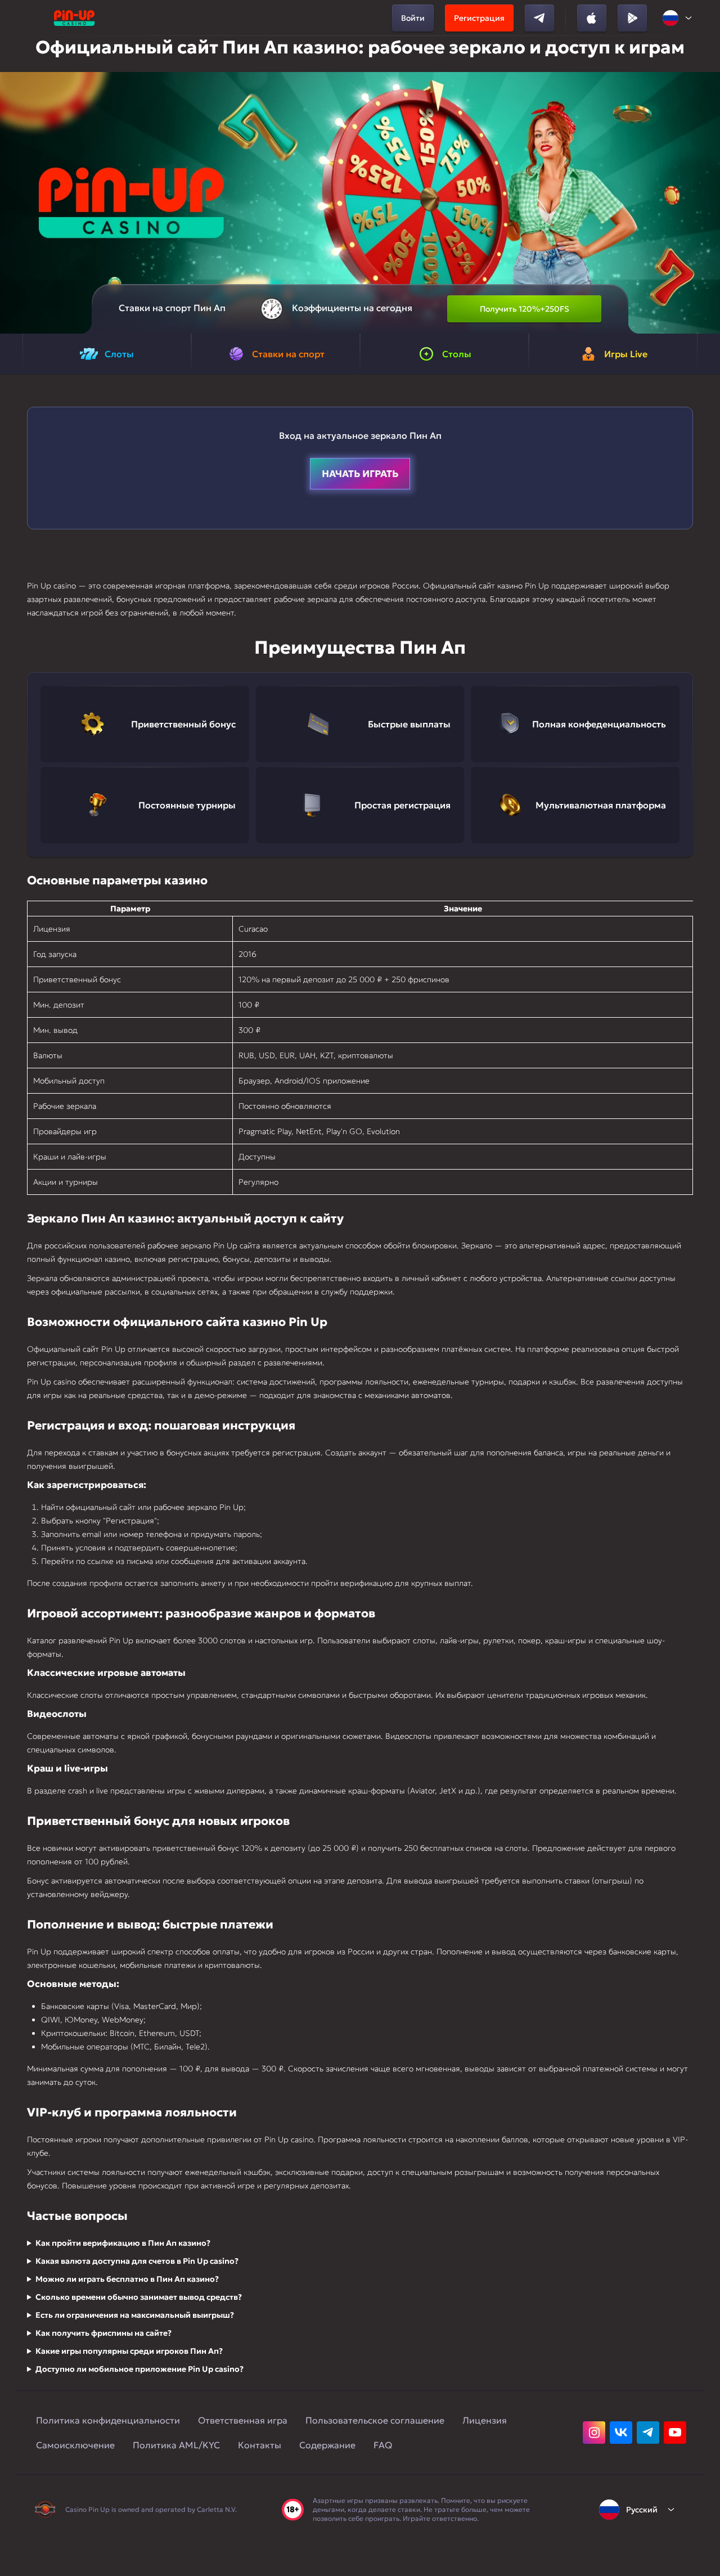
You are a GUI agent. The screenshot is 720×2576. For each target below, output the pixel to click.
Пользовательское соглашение (375, 2420)
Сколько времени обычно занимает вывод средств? (139, 2297)
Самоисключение (75, 2445)
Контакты (260, 2445)
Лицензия (485, 2420)
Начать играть (360, 474)
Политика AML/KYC (176, 2445)
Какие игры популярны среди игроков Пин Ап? (129, 2351)
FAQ (383, 2445)
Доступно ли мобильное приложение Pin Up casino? (139, 2369)
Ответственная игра (243, 2420)
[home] (74, 18)
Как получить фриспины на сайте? (103, 2333)
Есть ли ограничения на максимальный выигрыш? (135, 2315)
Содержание (327, 2445)
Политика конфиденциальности (108, 2420)
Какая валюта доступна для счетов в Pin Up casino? (137, 2261)
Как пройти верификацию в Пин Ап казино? (123, 2243)
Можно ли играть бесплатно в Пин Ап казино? (127, 2279)
